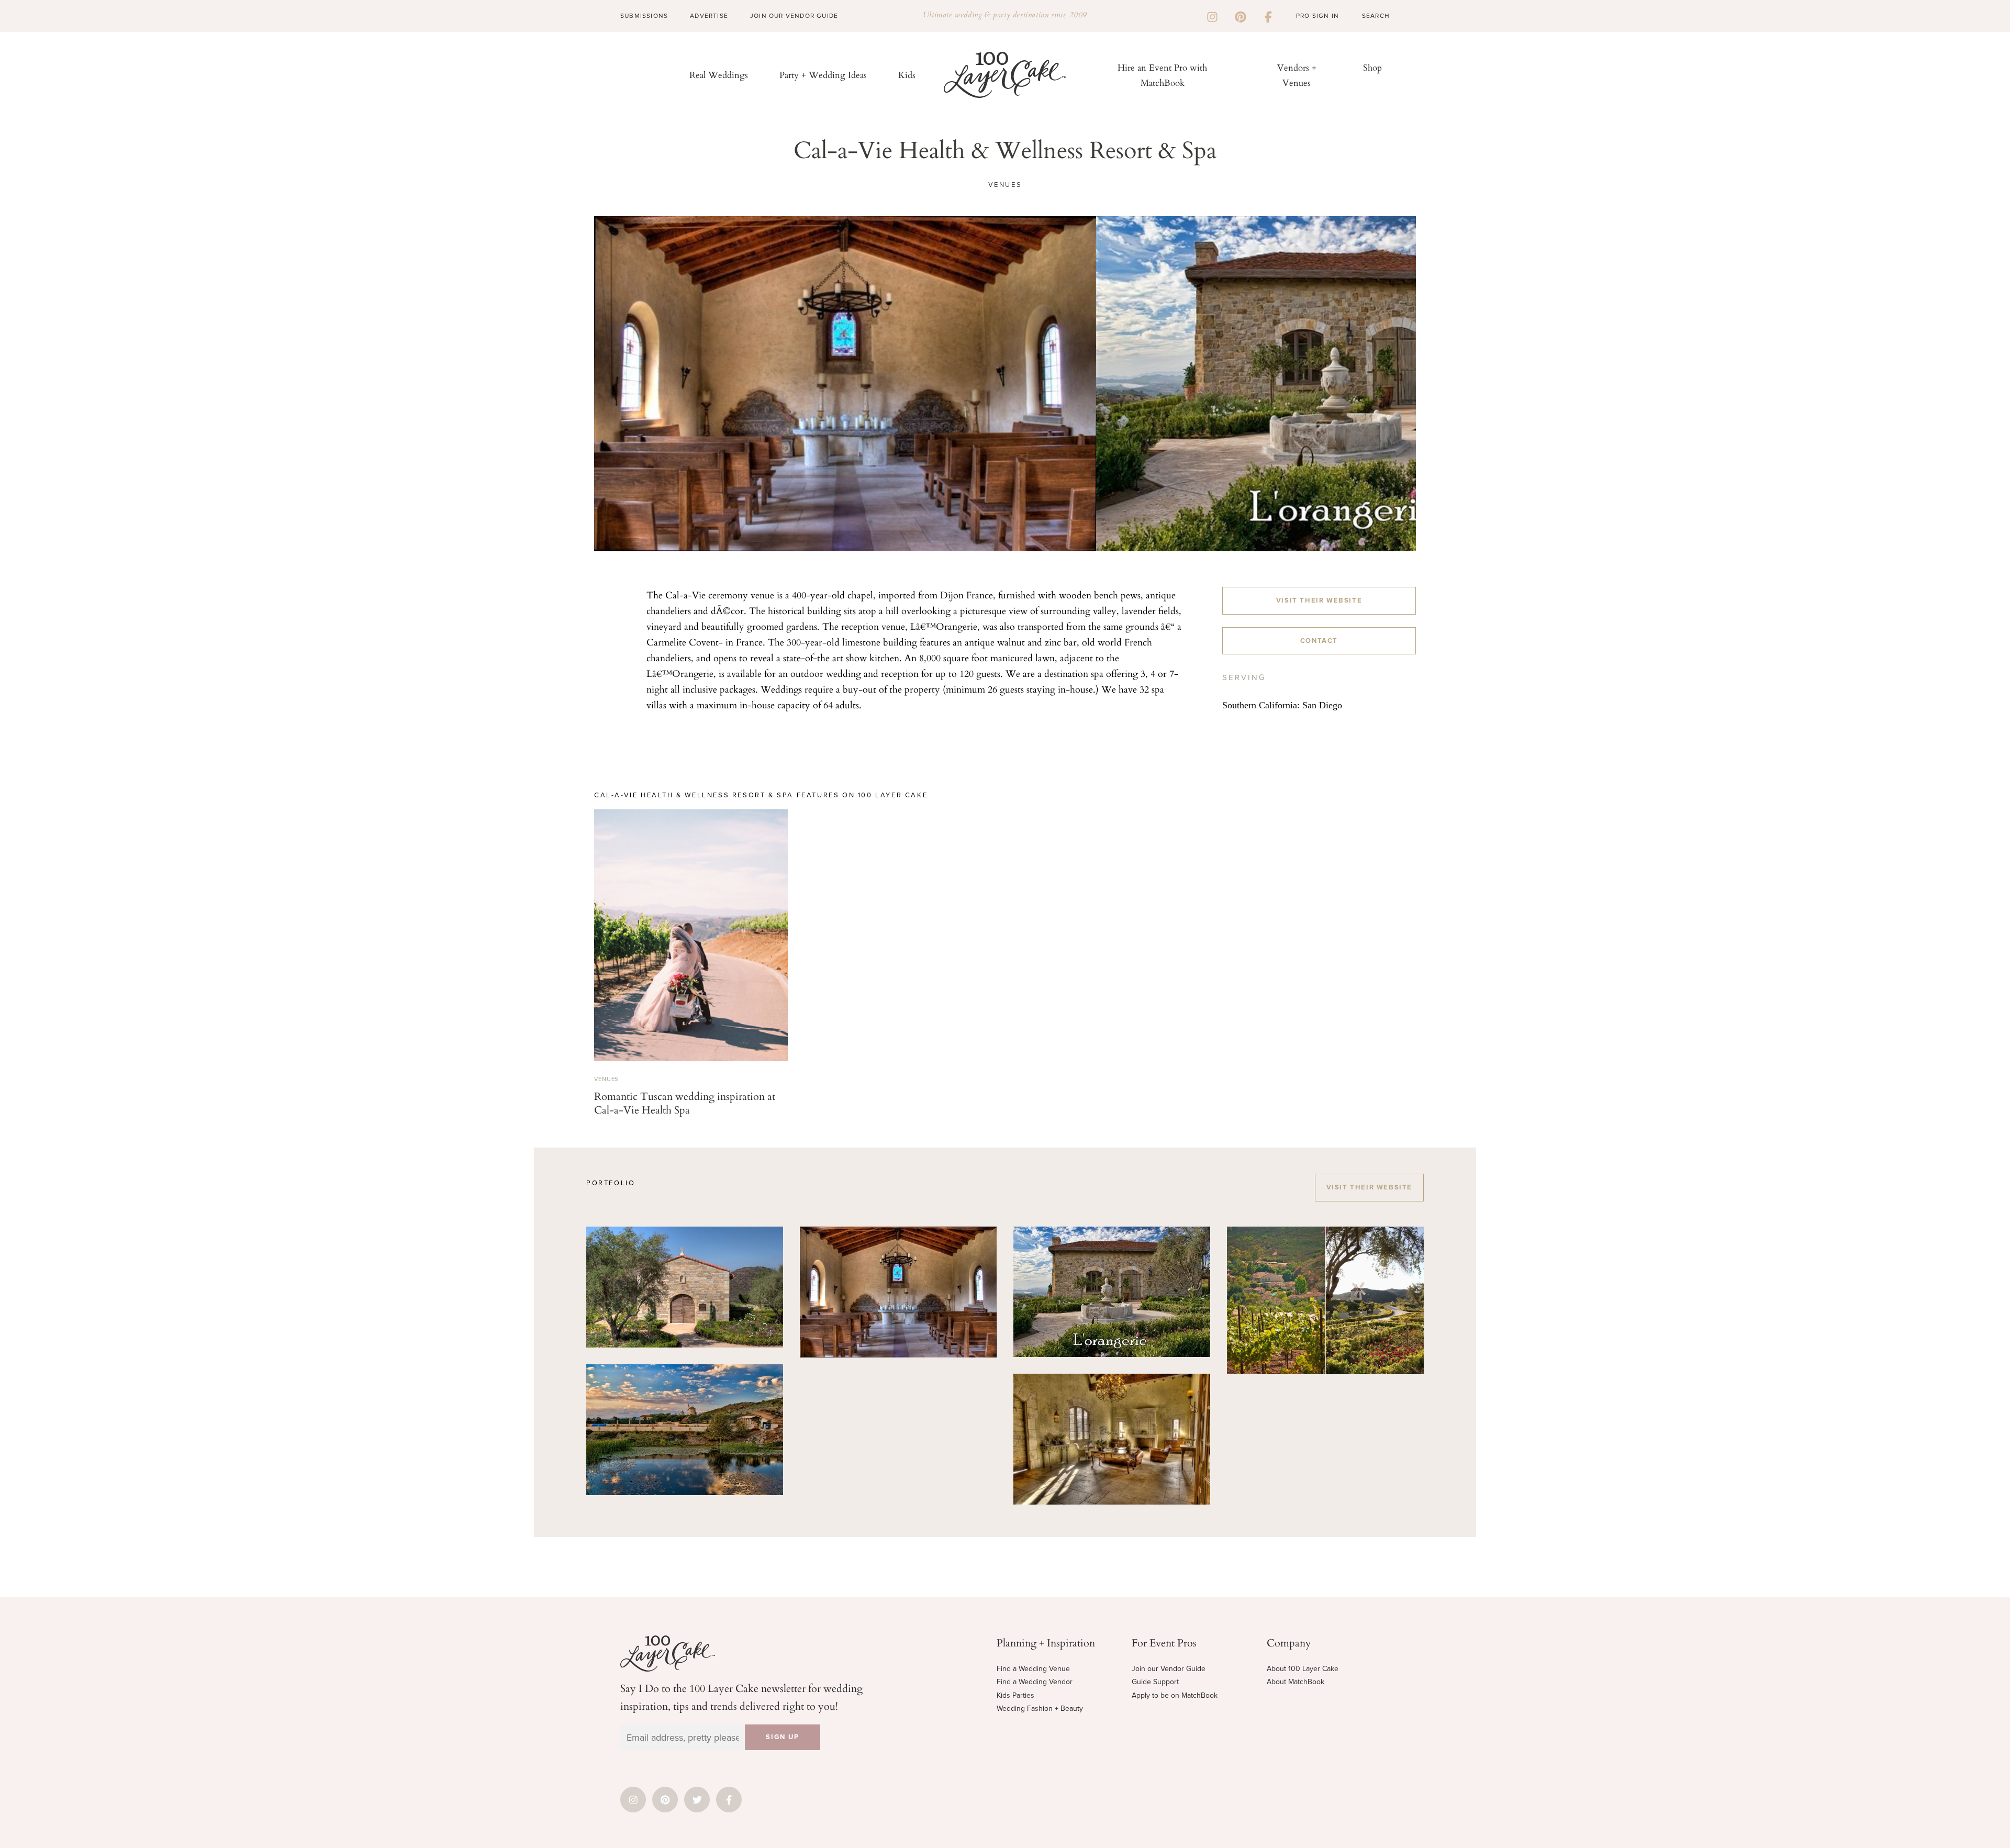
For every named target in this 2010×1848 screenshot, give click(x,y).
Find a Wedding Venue (1033, 1669)
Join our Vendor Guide (1169, 1669)
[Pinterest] (1241, 16)
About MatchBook (1296, 1682)
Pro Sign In (1317, 16)
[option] (845, 384)
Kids (907, 75)
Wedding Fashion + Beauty (1040, 1708)
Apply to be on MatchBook (1175, 1695)
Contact (1319, 641)
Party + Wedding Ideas (823, 75)
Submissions (644, 16)
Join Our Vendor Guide (794, 16)
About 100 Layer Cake (1303, 1669)
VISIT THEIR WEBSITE (1319, 600)
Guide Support (1155, 1682)
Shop (1372, 67)
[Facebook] (1268, 16)
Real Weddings (719, 75)
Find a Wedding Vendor (1035, 1682)
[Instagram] (1212, 16)
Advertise (709, 16)
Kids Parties (1015, 1695)
